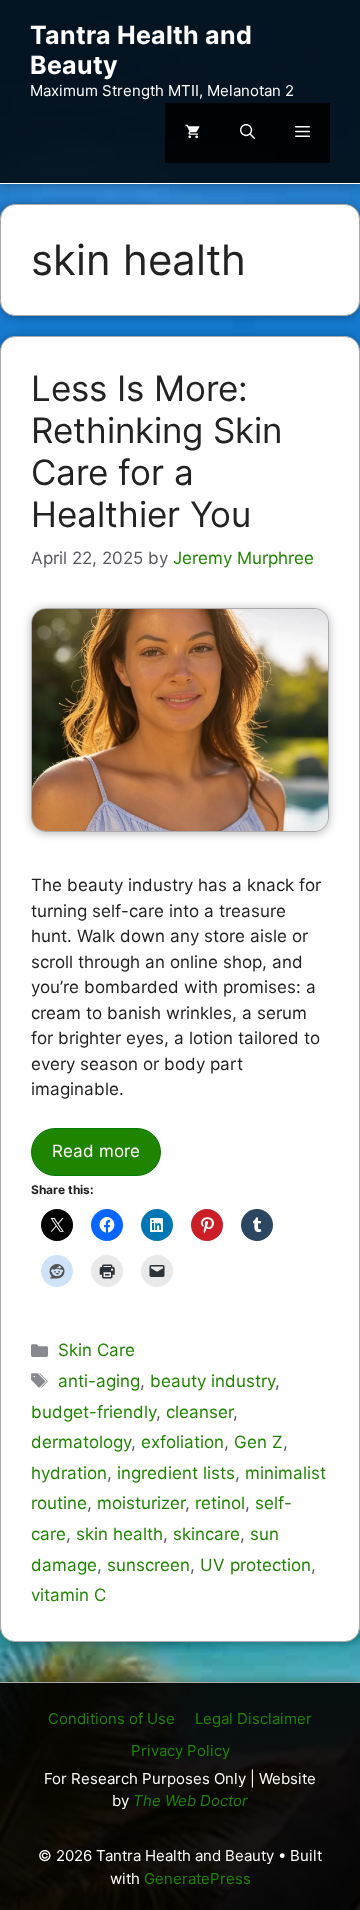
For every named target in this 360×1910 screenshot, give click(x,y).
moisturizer (141, 1503)
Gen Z (258, 1442)
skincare (206, 1534)
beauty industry (212, 1381)
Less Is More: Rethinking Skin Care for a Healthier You (156, 451)
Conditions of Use (111, 1718)
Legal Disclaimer (253, 1718)
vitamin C (68, 1595)
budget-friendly (93, 1412)
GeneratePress (197, 1878)
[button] (247, 133)
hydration (69, 1473)
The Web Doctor (190, 1800)
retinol (220, 1503)
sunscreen (148, 1565)
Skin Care (96, 1350)
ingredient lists (176, 1473)
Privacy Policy (180, 1750)
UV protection (255, 1565)
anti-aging (99, 1381)
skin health (119, 1534)
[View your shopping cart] (192, 133)
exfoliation (182, 1442)
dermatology (81, 1442)
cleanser (199, 1412)
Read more (96, 1151)
